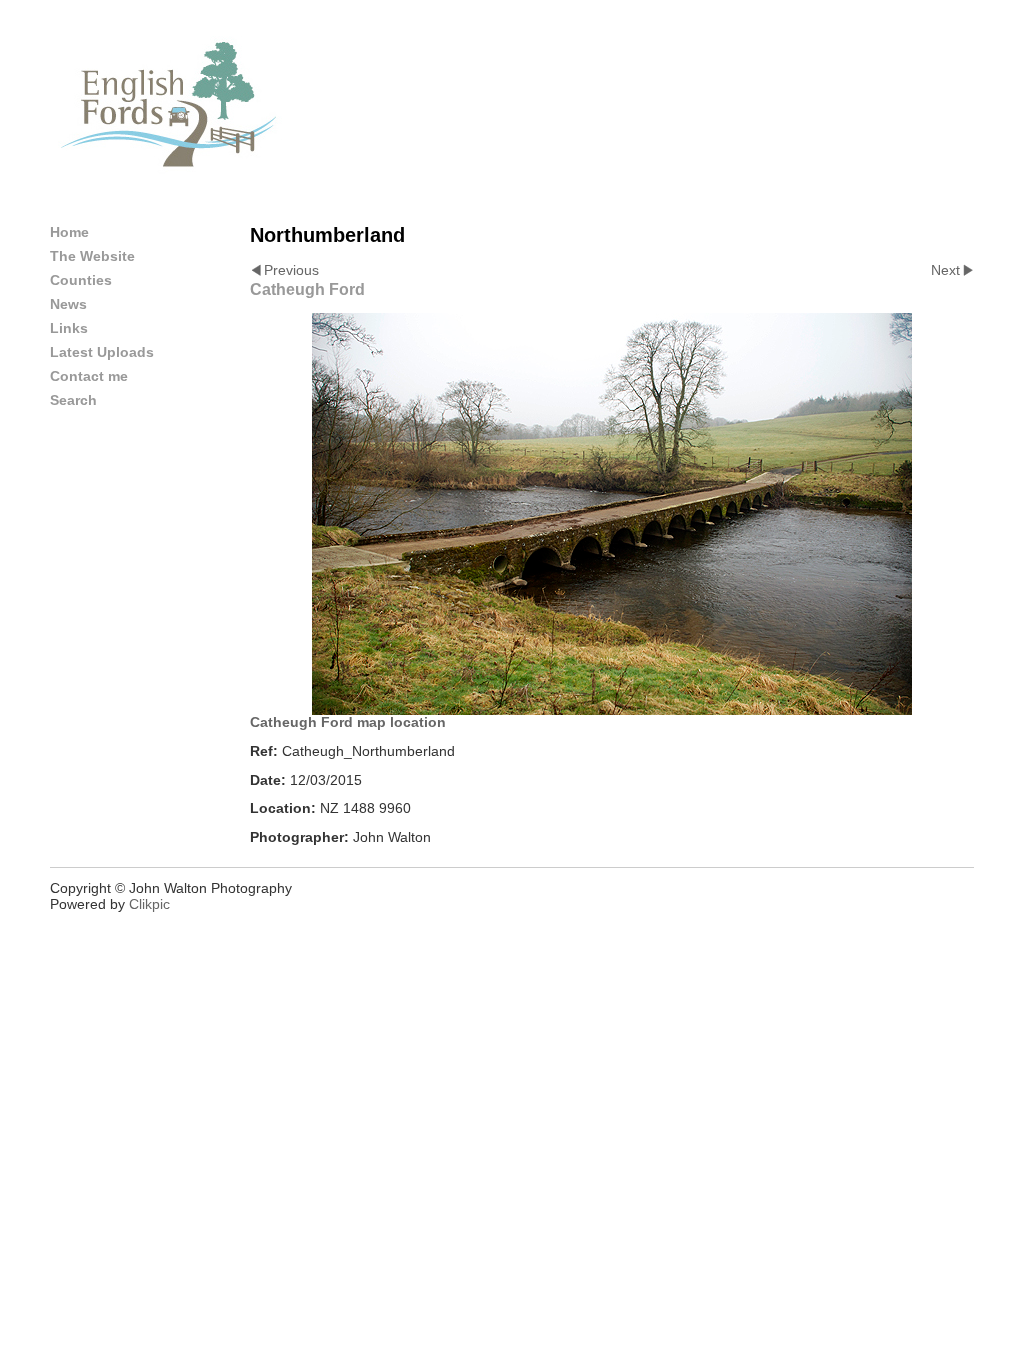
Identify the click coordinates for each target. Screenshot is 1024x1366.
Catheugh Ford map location (348, 722)
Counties (81, 280)
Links (69, 328)
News (68, 304)
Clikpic (149, 904)
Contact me (89, 376)
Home (69, 232)
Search (73, 400)
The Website (92, 256)
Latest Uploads (102, 352)
